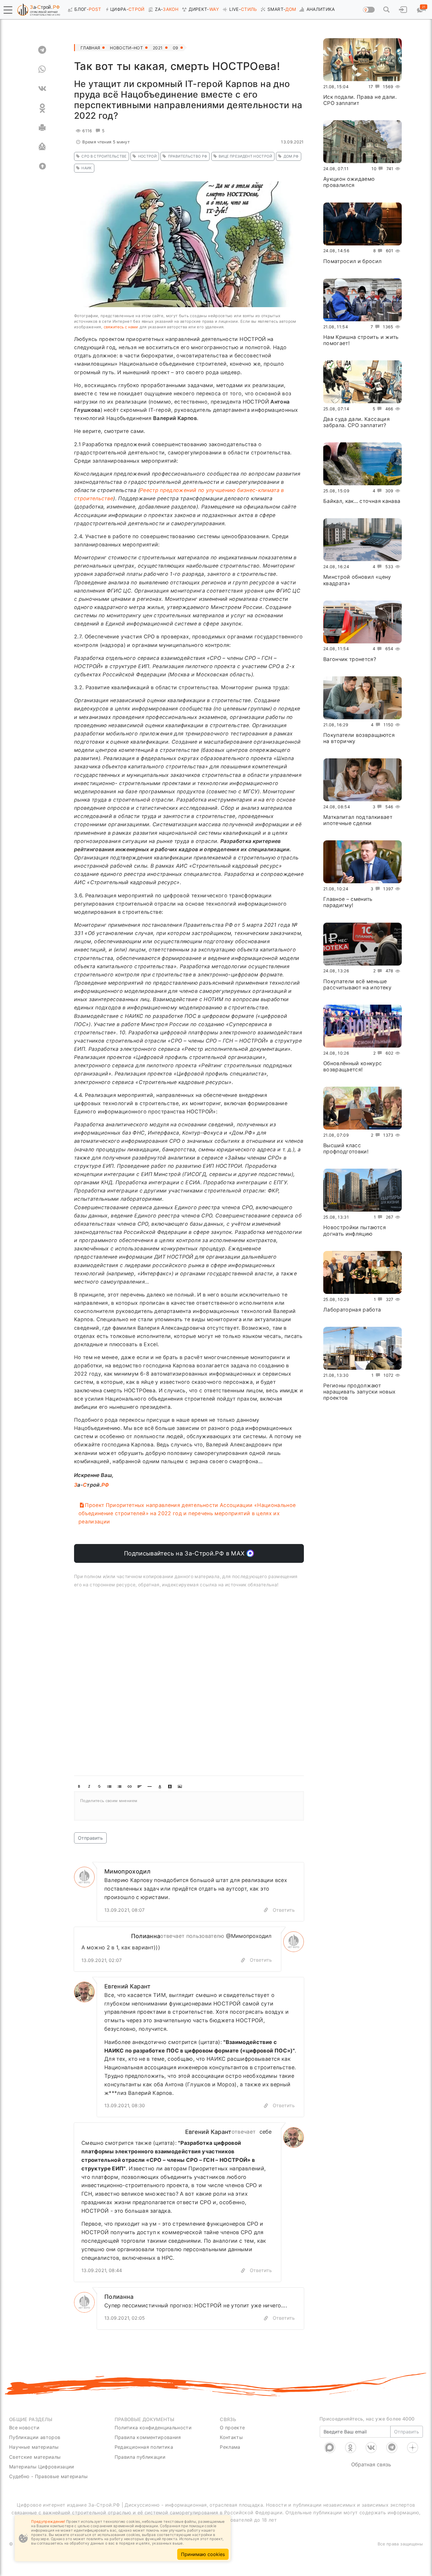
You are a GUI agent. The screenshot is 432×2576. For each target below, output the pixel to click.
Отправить (90, 1838)
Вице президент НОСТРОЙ (245, 156)
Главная (90, 48)
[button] (8, 10)
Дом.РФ (291, 156)
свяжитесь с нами (121, 327)
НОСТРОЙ (147, 156)
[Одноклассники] (351, 2448)
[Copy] (266, 1910)
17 (371, 87)
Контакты (231, 2437)
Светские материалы (35, 2457)
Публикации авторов (35, 2437)
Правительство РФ (188, 156)
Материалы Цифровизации (42, 2467)
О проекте (232, 2428)
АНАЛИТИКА (321, 9)
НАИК (87, 168)
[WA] (42, 69)
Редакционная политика (144, 2447)
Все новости (24, 2428)
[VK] (42, 89)
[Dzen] (413, 2448)
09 (176, 48)
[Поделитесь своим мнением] (189, 1806)
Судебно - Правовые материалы (48, 2476)
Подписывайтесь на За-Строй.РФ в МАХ (185, 1553)
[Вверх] (42, 166)
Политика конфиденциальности (153, 2428)
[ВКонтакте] (371, 2448)
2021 (158, 48)
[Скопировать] (243, 1960)
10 (374, 169)
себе (266, 2132)
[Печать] (42, 128)
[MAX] (330, 2448)
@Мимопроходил (249, 1936)
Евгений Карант (128, 1986)
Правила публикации (140, 2457)
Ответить (284, 1910)
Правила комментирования (148, 2437)
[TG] (42, 50)
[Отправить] (42, 147)
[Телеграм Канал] (392, 2448)
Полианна (146, 1936)
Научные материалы (34, 2447)
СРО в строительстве (104, 156)
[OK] (42, 108)
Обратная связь (371, 2464)
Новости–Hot (126, 48)
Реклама (230, 2447)
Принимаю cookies (203, 2554)
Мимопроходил (127, 1871)
